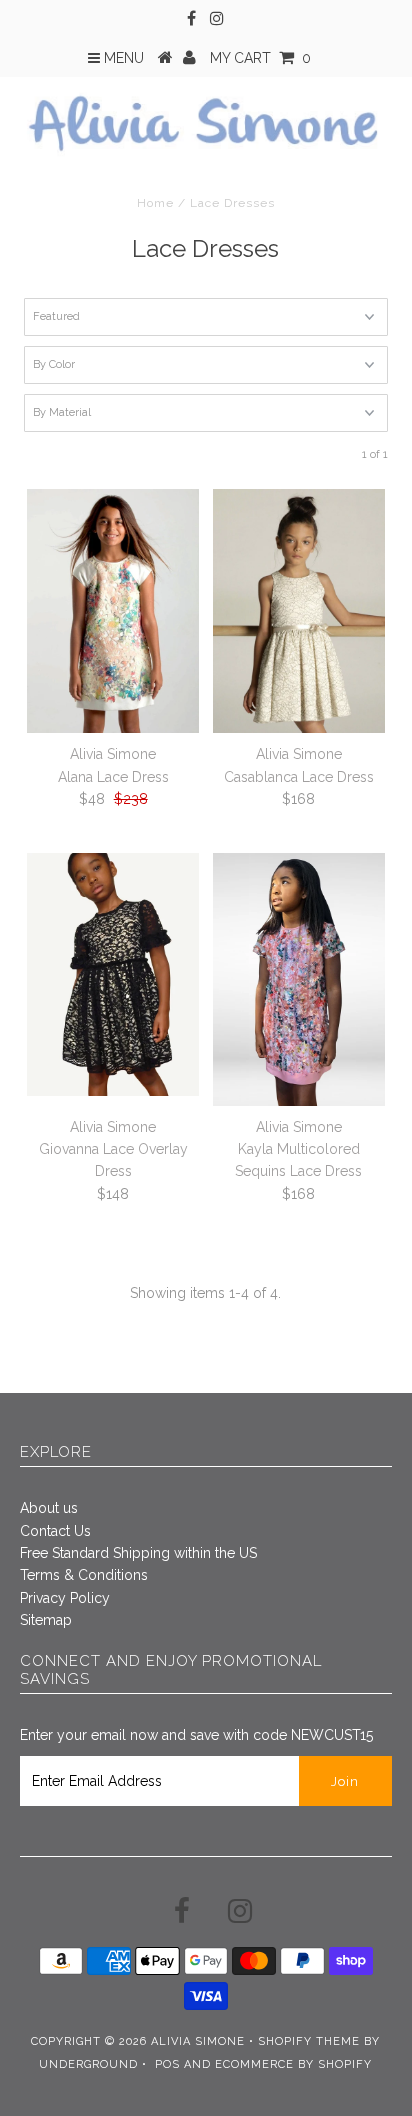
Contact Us (55, 1531)
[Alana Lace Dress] (113, 611)
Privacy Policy (65, 1598)
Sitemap (46, 1620)
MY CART (260, 58)
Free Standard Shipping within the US (138, 1553)
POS (167, 2064)
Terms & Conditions (84, 1575)
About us (49, 1508)
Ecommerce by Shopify (293, 2064)
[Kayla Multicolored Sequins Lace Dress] (299, 979)
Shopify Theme (309, 2041)
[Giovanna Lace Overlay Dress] (113, 975)
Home (155, 203)
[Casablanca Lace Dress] (299, 610)
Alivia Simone (198, 2041)
